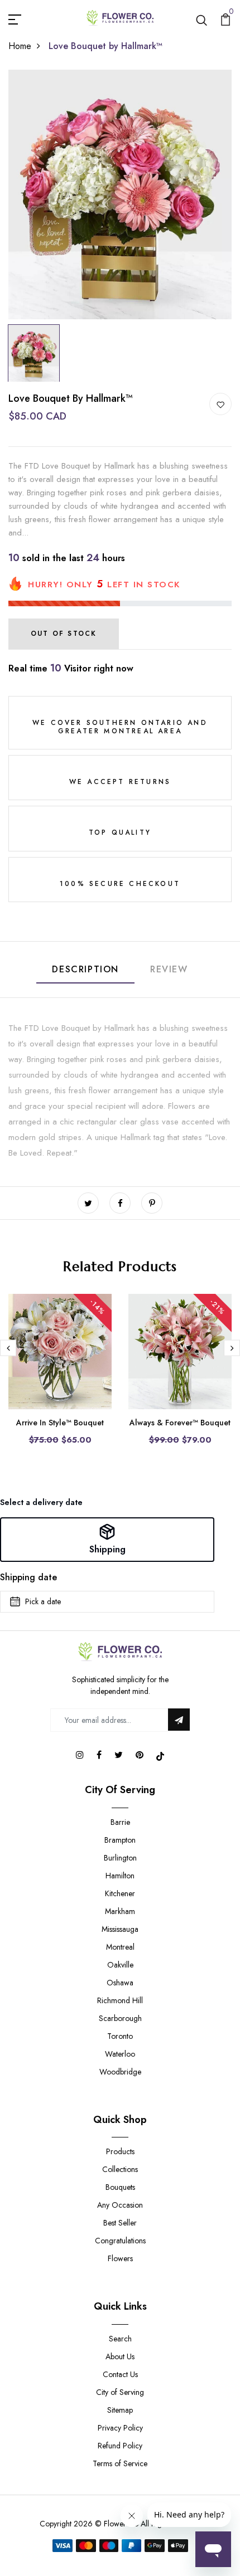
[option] (120, 194)
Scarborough (120, 2018)
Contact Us (120, 2374)
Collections (120, 2169)
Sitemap (120, 2410)
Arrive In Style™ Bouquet (60, 1423)
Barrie (120, 1822)
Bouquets (120, 2187)
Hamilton (120, 1876)
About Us (120, 2356)
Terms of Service (120, 2463)
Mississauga (120, 1929)
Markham (120, 1911)
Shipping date (28, 1577)
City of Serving (120, 2392)
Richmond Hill (120, 2000)
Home (20, 46)
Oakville (120, 1965)
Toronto (120, 2036)
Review (169, 969)
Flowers (120, 2258)
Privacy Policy (120, 2428)
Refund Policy (120, 2446)
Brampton (120, 1840)
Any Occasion (120, 2205)
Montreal (120, 1947)
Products (120, 2151)
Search (120, 2339)
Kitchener (120, 1893)
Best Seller (120, 2223)
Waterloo (120, 2054)
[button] (107, 1540)
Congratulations (120, 2241)
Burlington (120, 1858)
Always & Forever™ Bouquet (180, 1423)
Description (85, 969)
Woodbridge (120, 2072)
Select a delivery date (41, 1502)
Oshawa (120, 1983)
